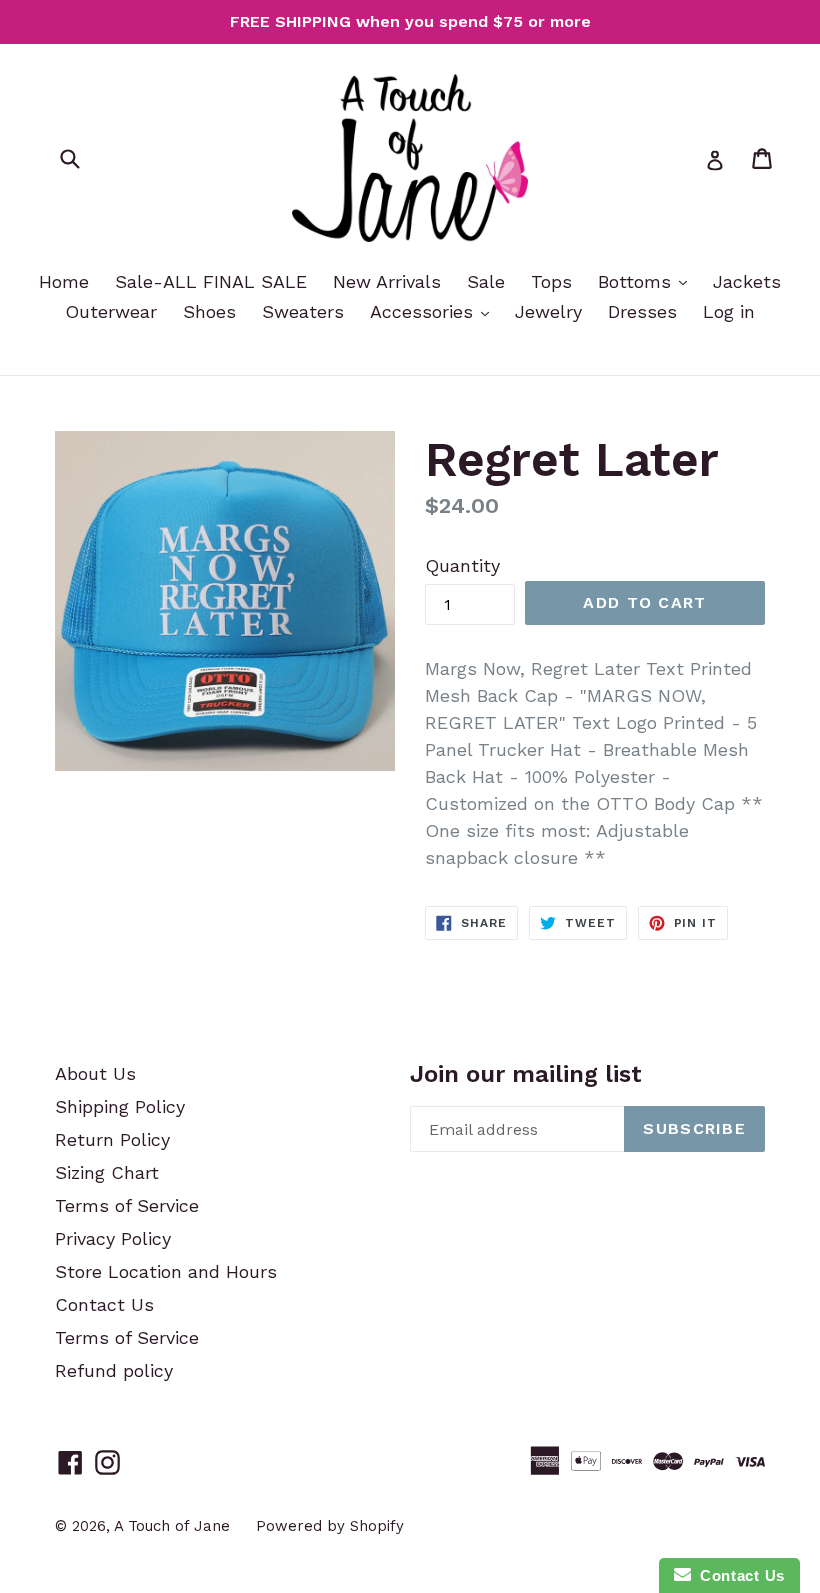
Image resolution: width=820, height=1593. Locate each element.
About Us (95, 1073)
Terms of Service (127, 1205)
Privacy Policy (113, 1238)
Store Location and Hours (166, 1271)
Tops (551, 281)
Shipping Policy (120, 1106)
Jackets (747, 281)
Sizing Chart (107, 1172)
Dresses (642, 311)
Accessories (424, 311)
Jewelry (548, 311)
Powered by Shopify (330, 1526)
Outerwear (111, 311)
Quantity (462, 565)
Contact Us (104, 1304)
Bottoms (637, 281)
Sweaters (303, 311)
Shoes (209, 311)
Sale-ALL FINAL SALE (211, 281)
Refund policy (114, 1370)
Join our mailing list (526, 1074)
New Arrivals (387, 281)
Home (64, 281)
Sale (486, 281)
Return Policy (112, 1139)
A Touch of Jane (172, 1526)
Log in (729, 311)
